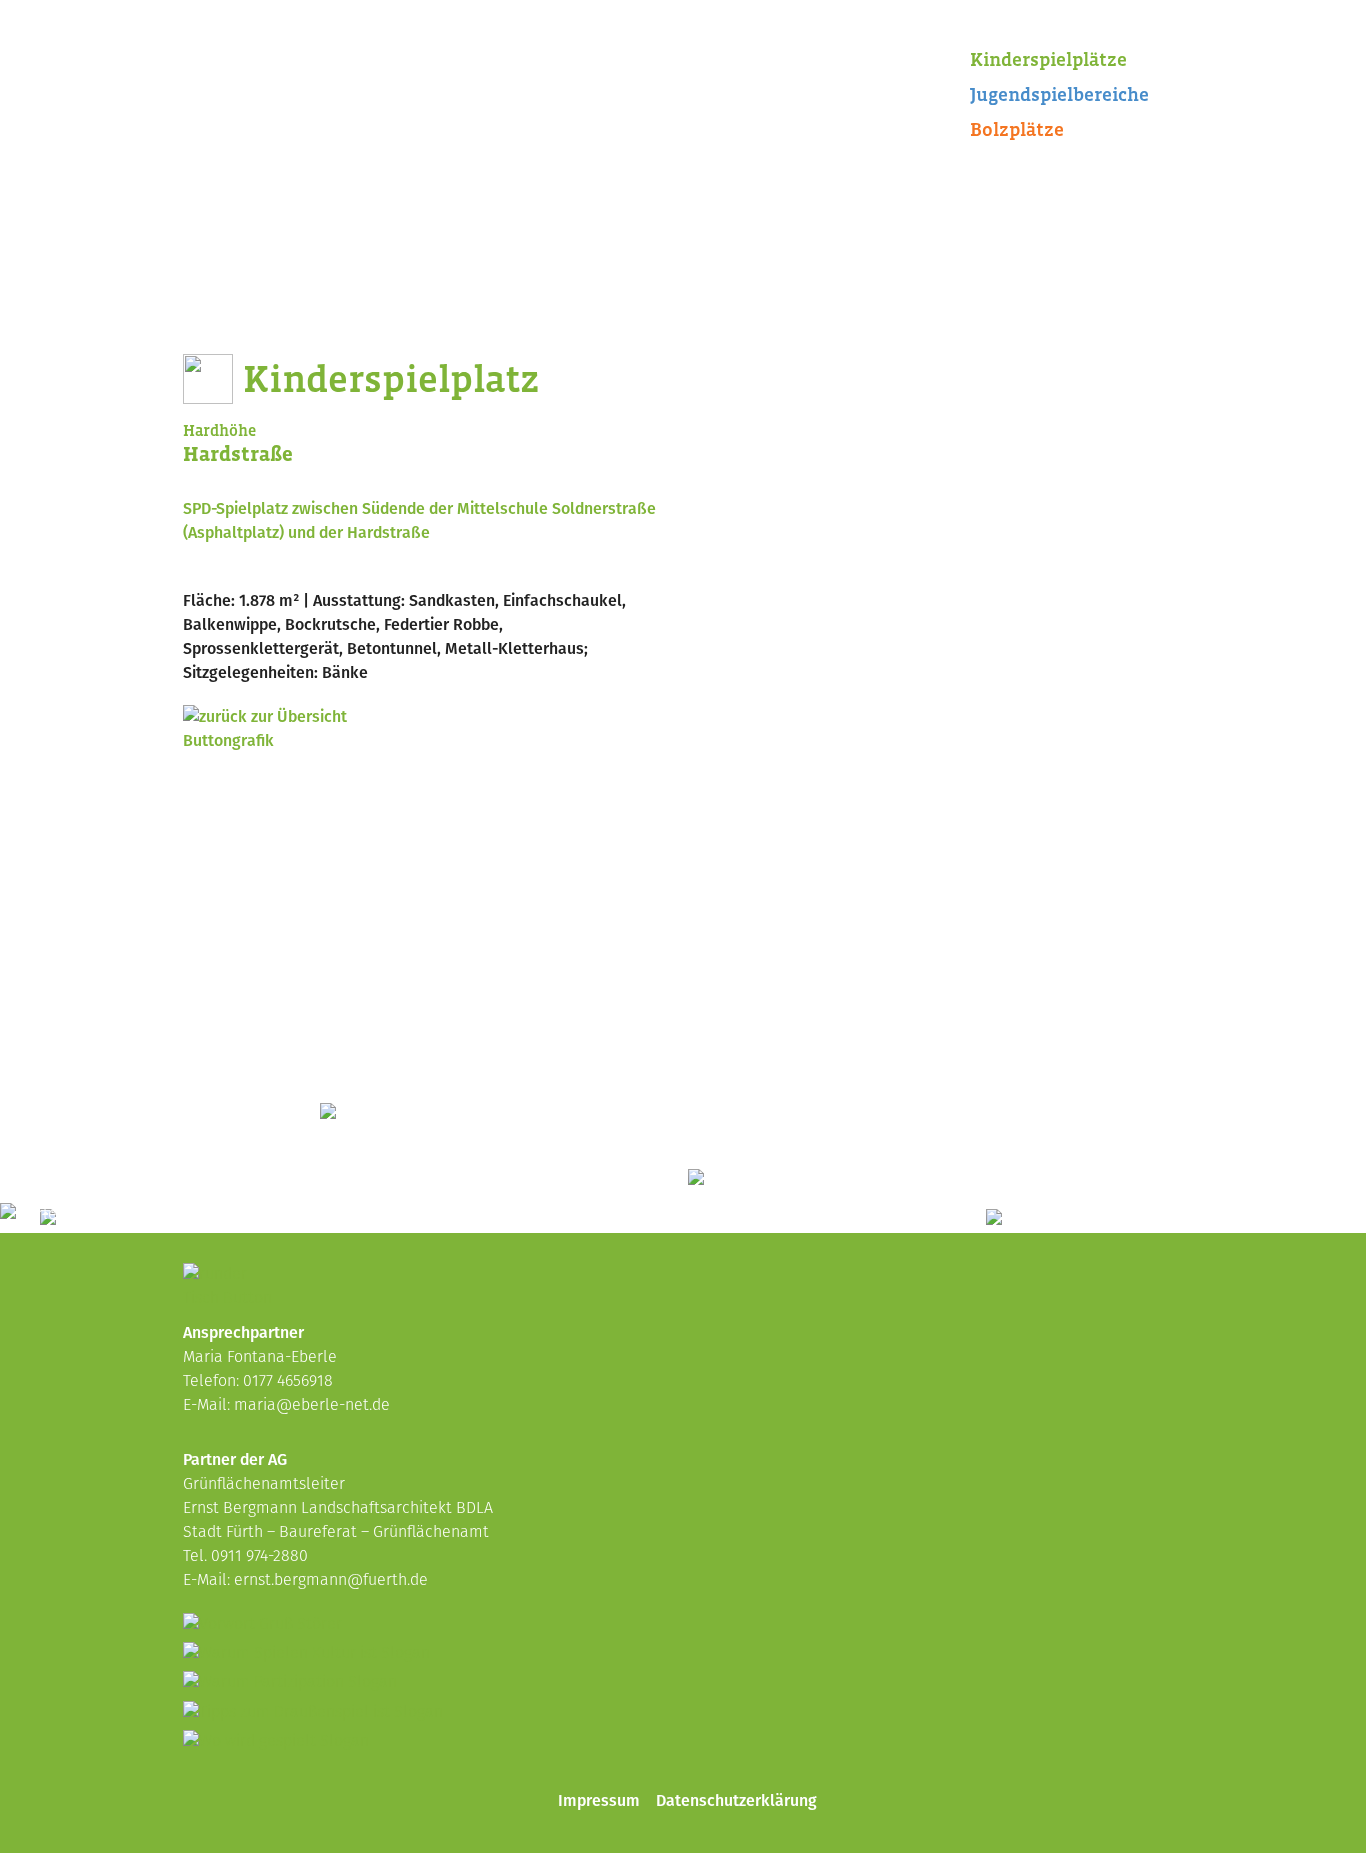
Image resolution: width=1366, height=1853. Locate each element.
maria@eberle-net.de (312, 1406)
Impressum (599, 1800)
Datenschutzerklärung (736, 1800)
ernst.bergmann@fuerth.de (331, 1581)
